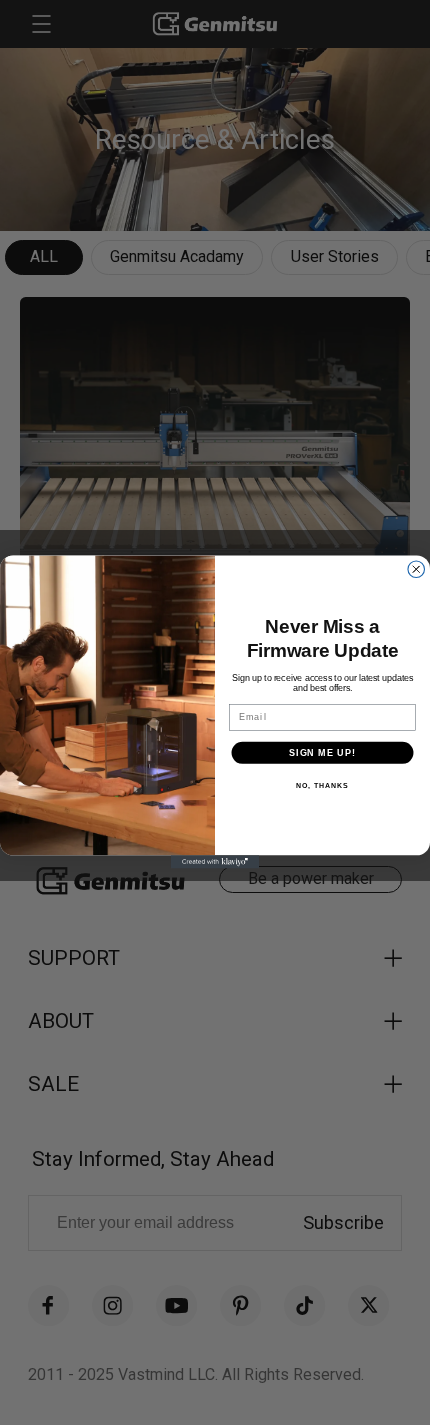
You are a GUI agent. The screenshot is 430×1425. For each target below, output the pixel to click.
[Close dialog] (416, 569)
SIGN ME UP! (322, 752)
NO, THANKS (322, 787)
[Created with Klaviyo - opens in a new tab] (215, 862)
